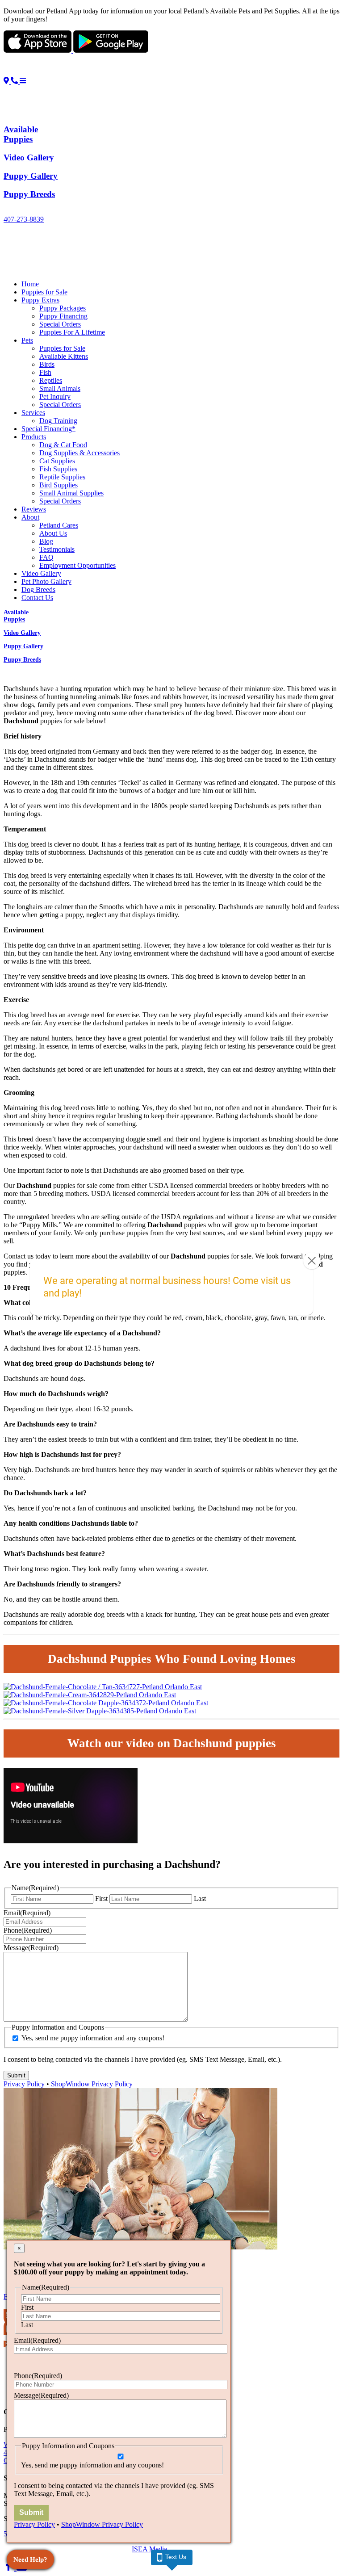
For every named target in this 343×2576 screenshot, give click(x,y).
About (30, 517)
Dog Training (58, 421)
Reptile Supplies (62, 477)
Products (34, 437)
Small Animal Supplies (71, 493)
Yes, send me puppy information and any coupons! (93, 2038)
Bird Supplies (59, 485)
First (101, 1898)
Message (31, 1948)
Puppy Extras (40, 300)
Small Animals (60, 388)
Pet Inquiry (55, 396)
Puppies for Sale (44, 292)
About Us (53, 533)
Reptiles (51, 380)
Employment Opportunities (77, 565)
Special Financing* (48, 429)
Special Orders (60, 324)
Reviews (34, 509)
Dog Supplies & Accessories (79, 453)
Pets (27, 340)
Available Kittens (64, 356)
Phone (28, 1930)
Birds (47, 364)
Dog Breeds (38, 589)
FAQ (46, 557)
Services (33, 413)
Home (30, 284)
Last (200, 1898)
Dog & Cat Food (63, 445)
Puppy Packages (63, 308)
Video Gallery (41, 573)
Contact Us (37, 598)
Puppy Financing (63, 316)
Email (27, 1913)
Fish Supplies (58, 469)
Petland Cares (59, 525)
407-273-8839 (24, 219)
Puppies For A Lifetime (72, 332)
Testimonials (57, 549)
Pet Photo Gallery (46, 581)
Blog (46, 541)
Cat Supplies (57, 461)
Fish (45, 372)
